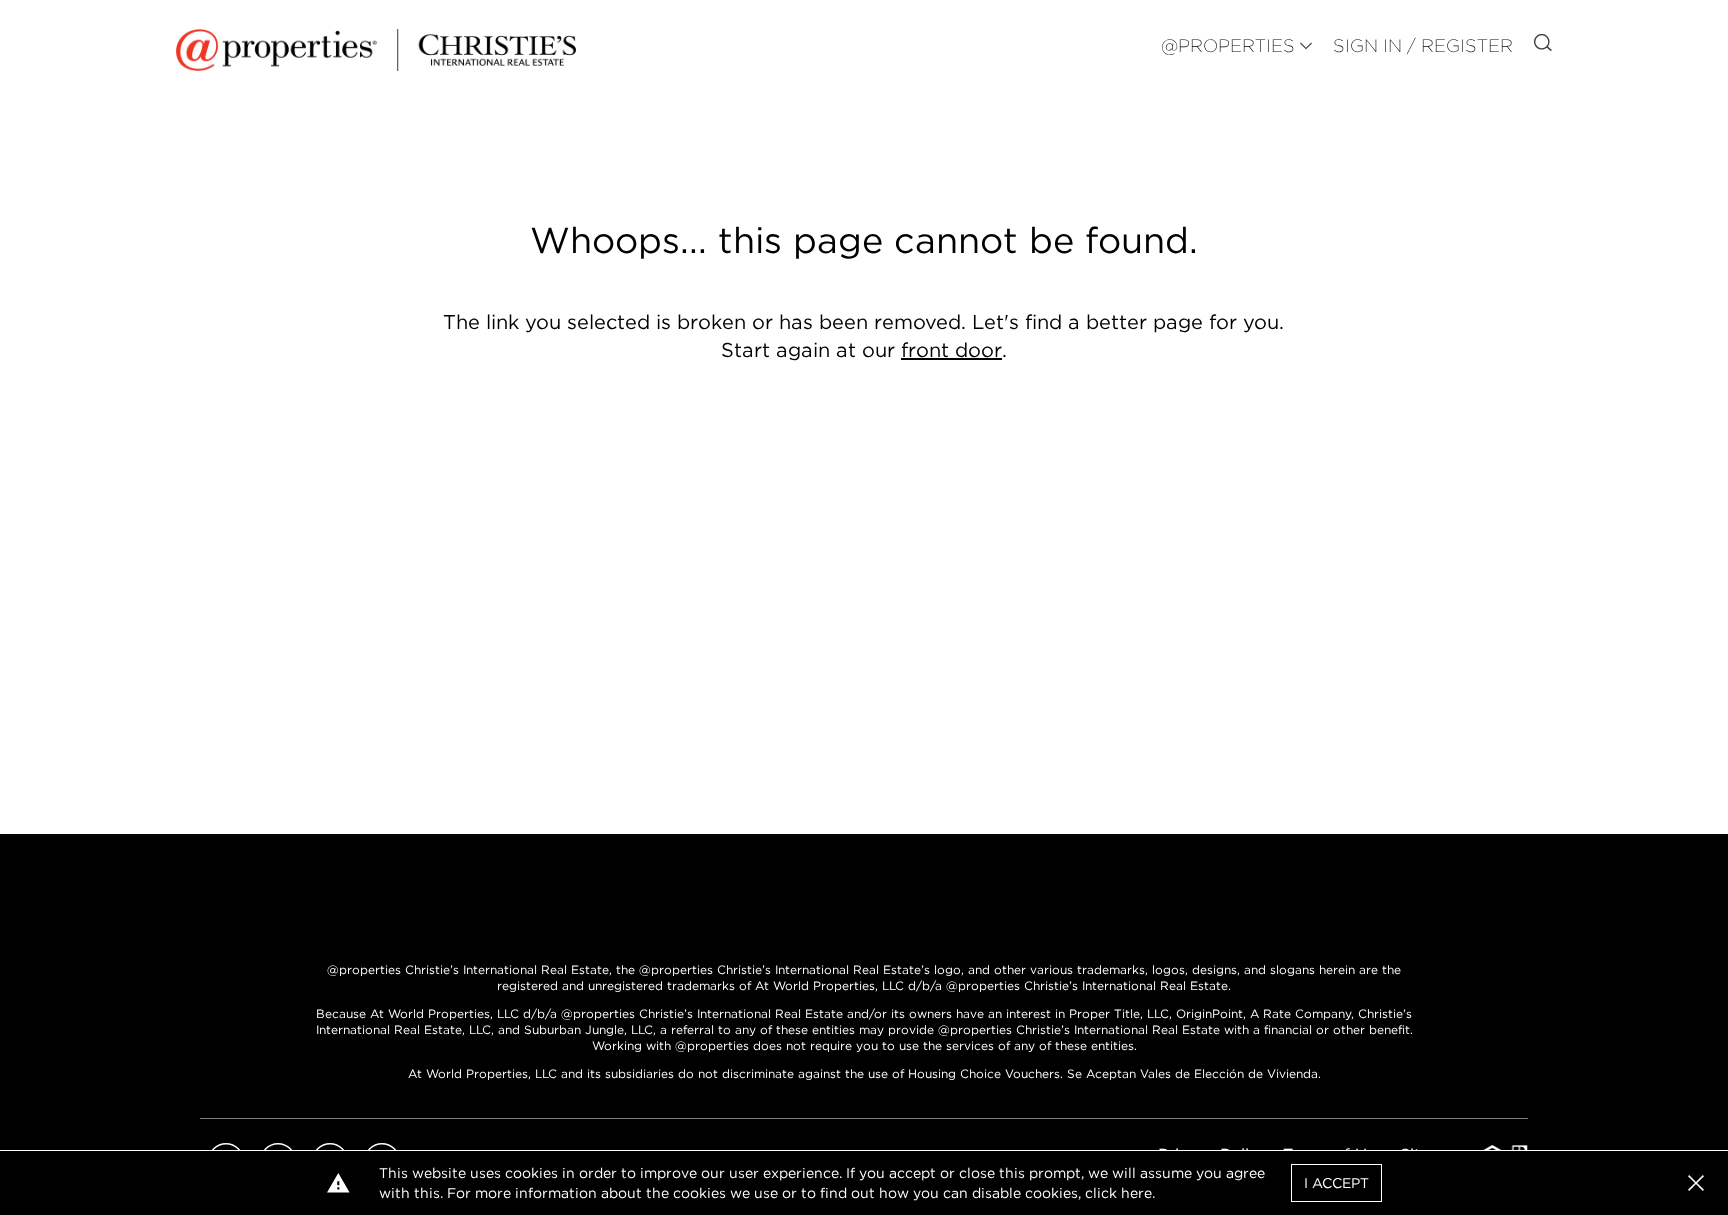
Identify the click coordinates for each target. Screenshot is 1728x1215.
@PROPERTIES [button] (1228, 45)
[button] (1696, 1183)
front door (951, 350)
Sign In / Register (1423, 45)
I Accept (1336, 1183)
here (1136, 1193)
